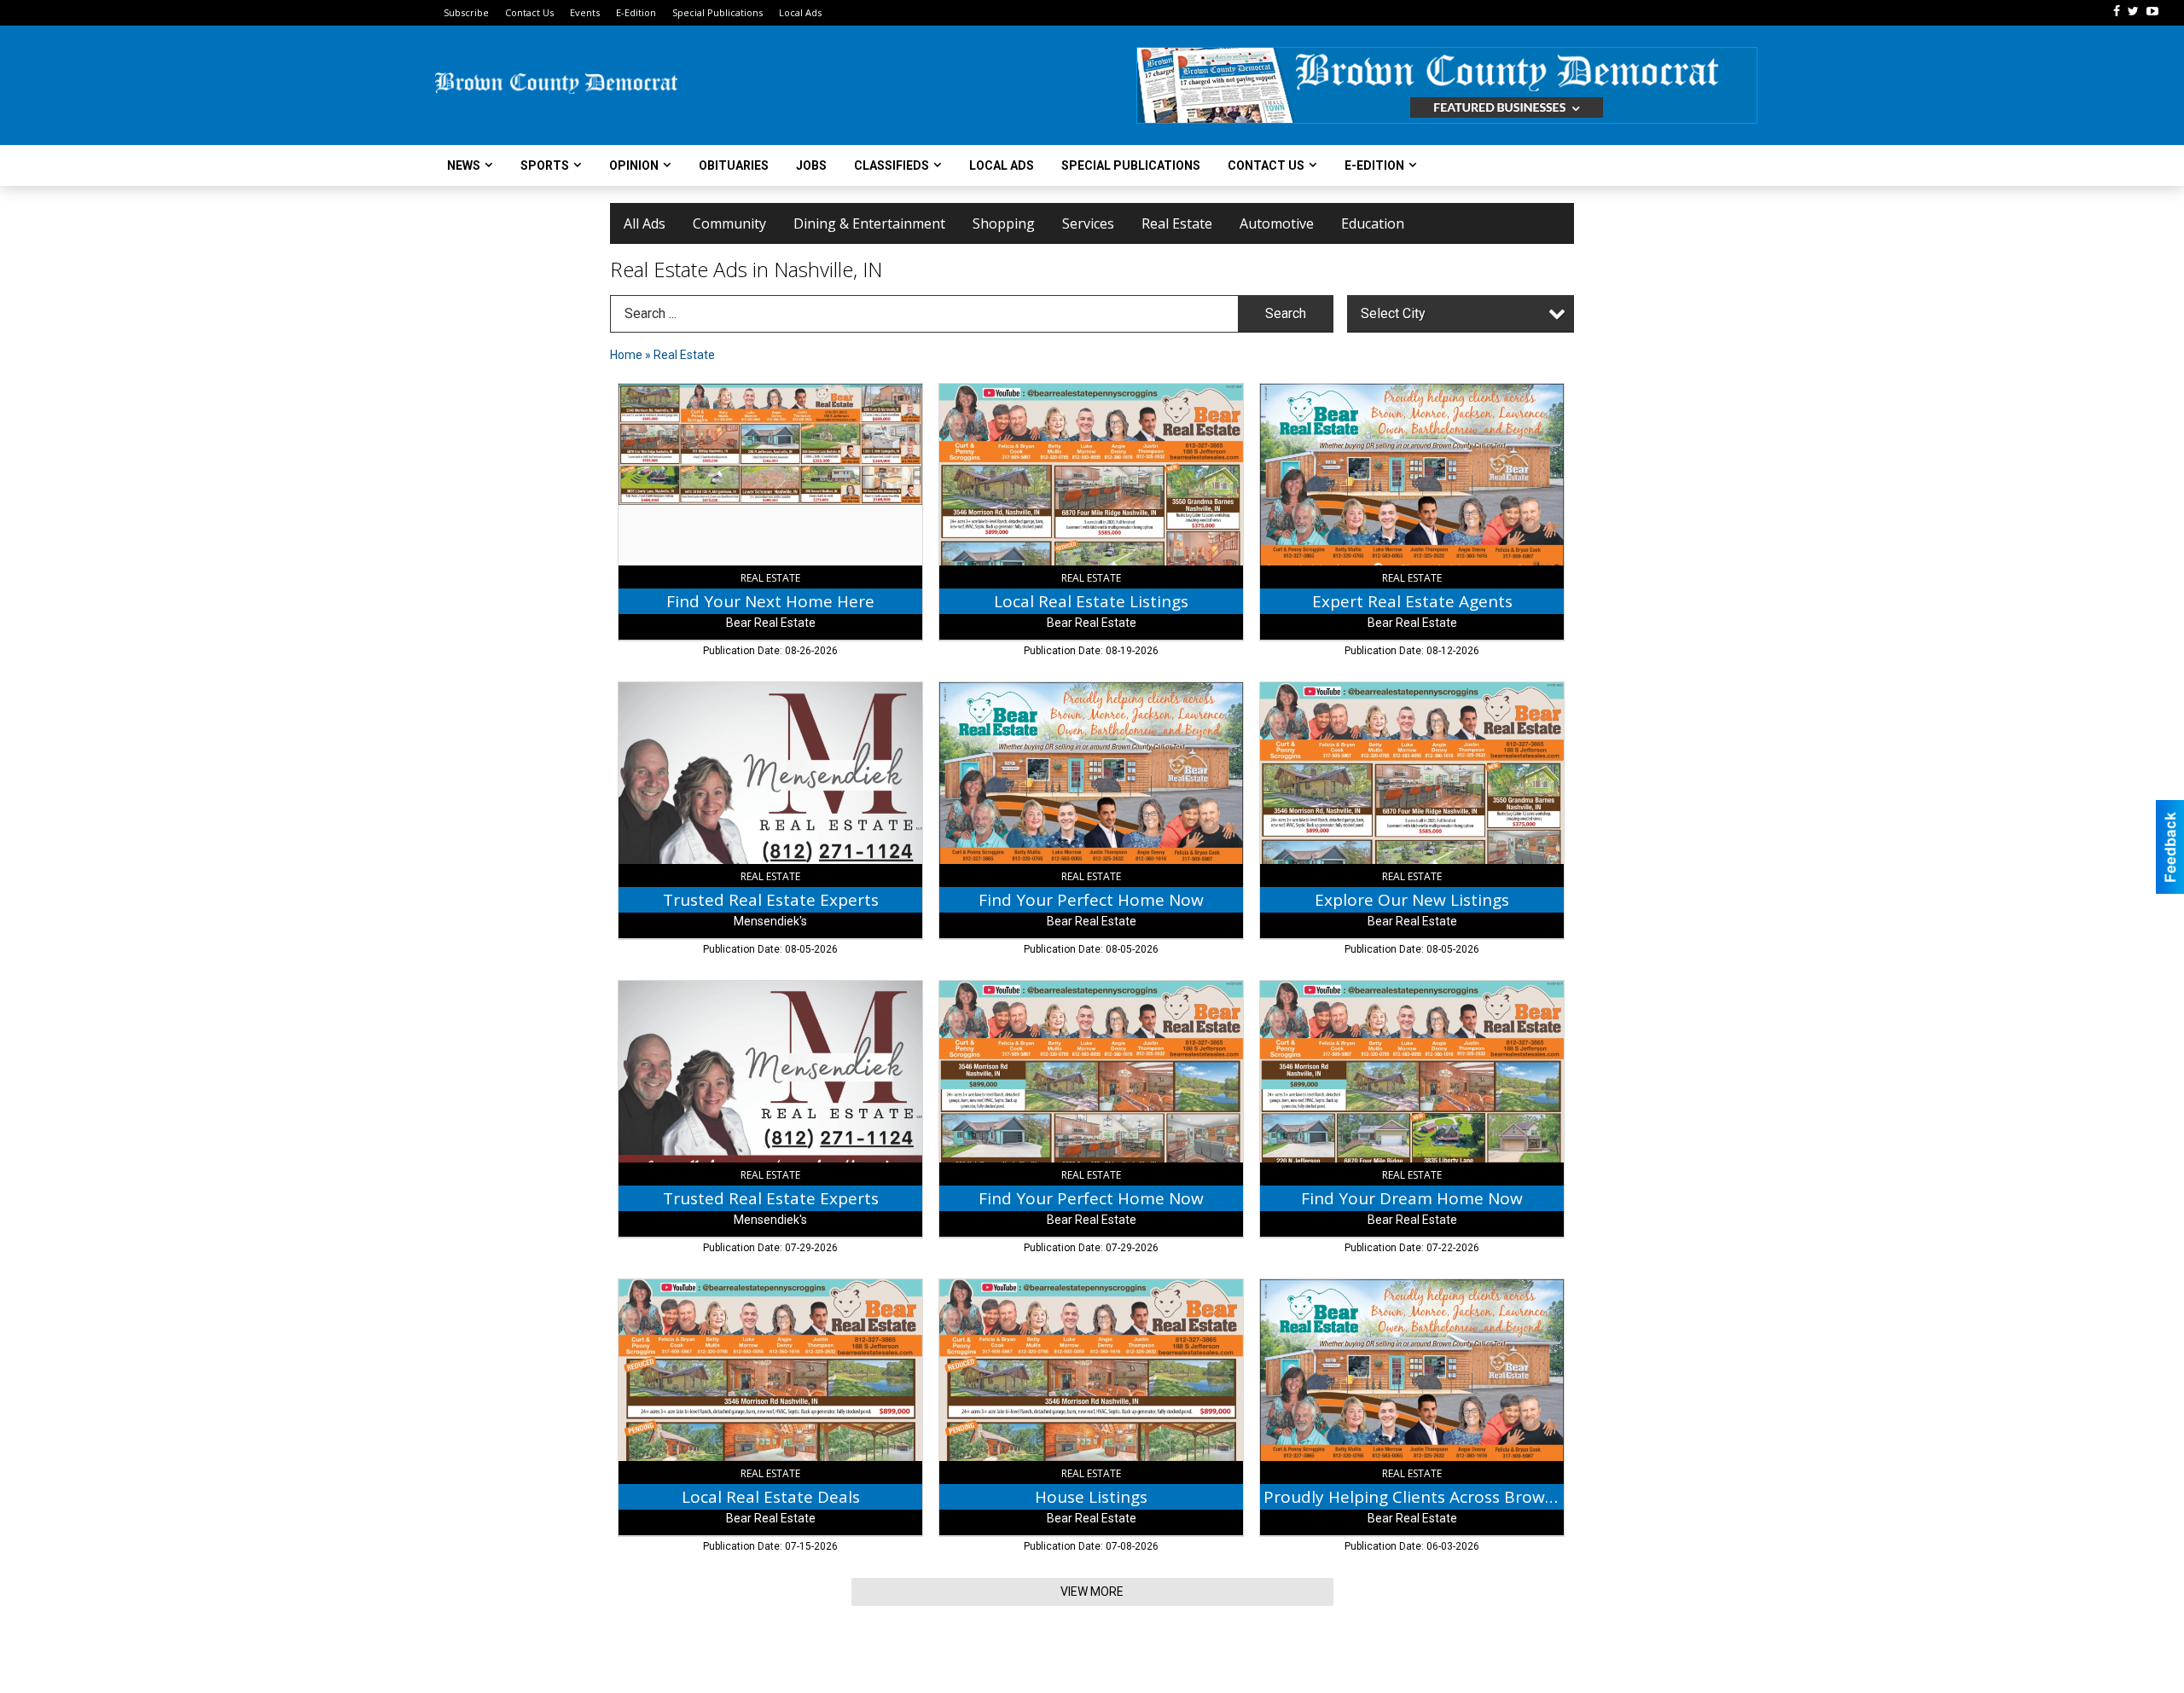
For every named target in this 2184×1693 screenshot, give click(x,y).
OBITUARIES (734, 165)
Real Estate (1177, 223)
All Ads (645, 223)
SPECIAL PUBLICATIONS (1131, 165)
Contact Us (529, 12)
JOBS (811, 165)
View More (1092, 1592)
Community (729, 223)
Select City (1393, 313)
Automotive (1277, 223)
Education (1373, 223)
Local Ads (800, 12)
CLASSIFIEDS (892, 165)
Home (626, 355)
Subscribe (466, 12)
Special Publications (717, 12)
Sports (545, 165)
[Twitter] (2133, 11)
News (464, 165)
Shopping (1004, 223)
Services (1088, 223)
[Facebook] (2117, 11)
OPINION (634, 165)
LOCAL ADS (1002, 165)
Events (585, 12)
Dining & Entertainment (869, 223)
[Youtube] (2152, 11)
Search (1286, 313)
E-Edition (636, 12)
